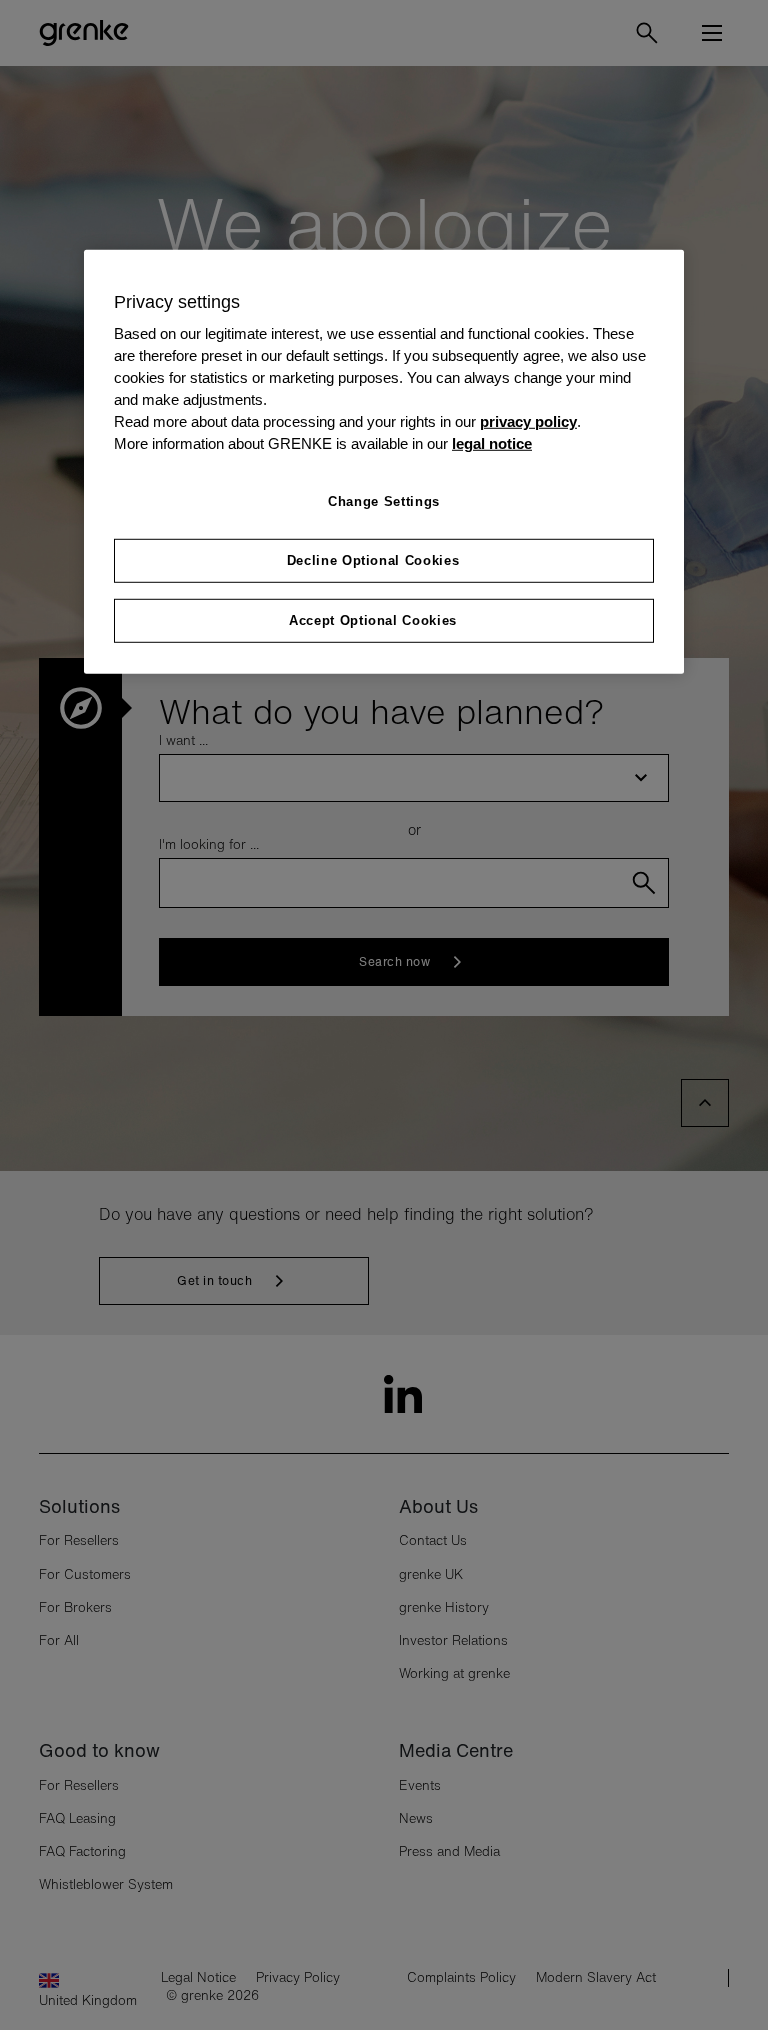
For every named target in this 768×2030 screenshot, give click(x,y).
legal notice (492, 443)
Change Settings (384, 500)
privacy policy (528, 422)
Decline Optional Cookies (373, 560)
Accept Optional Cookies (373, 620)
